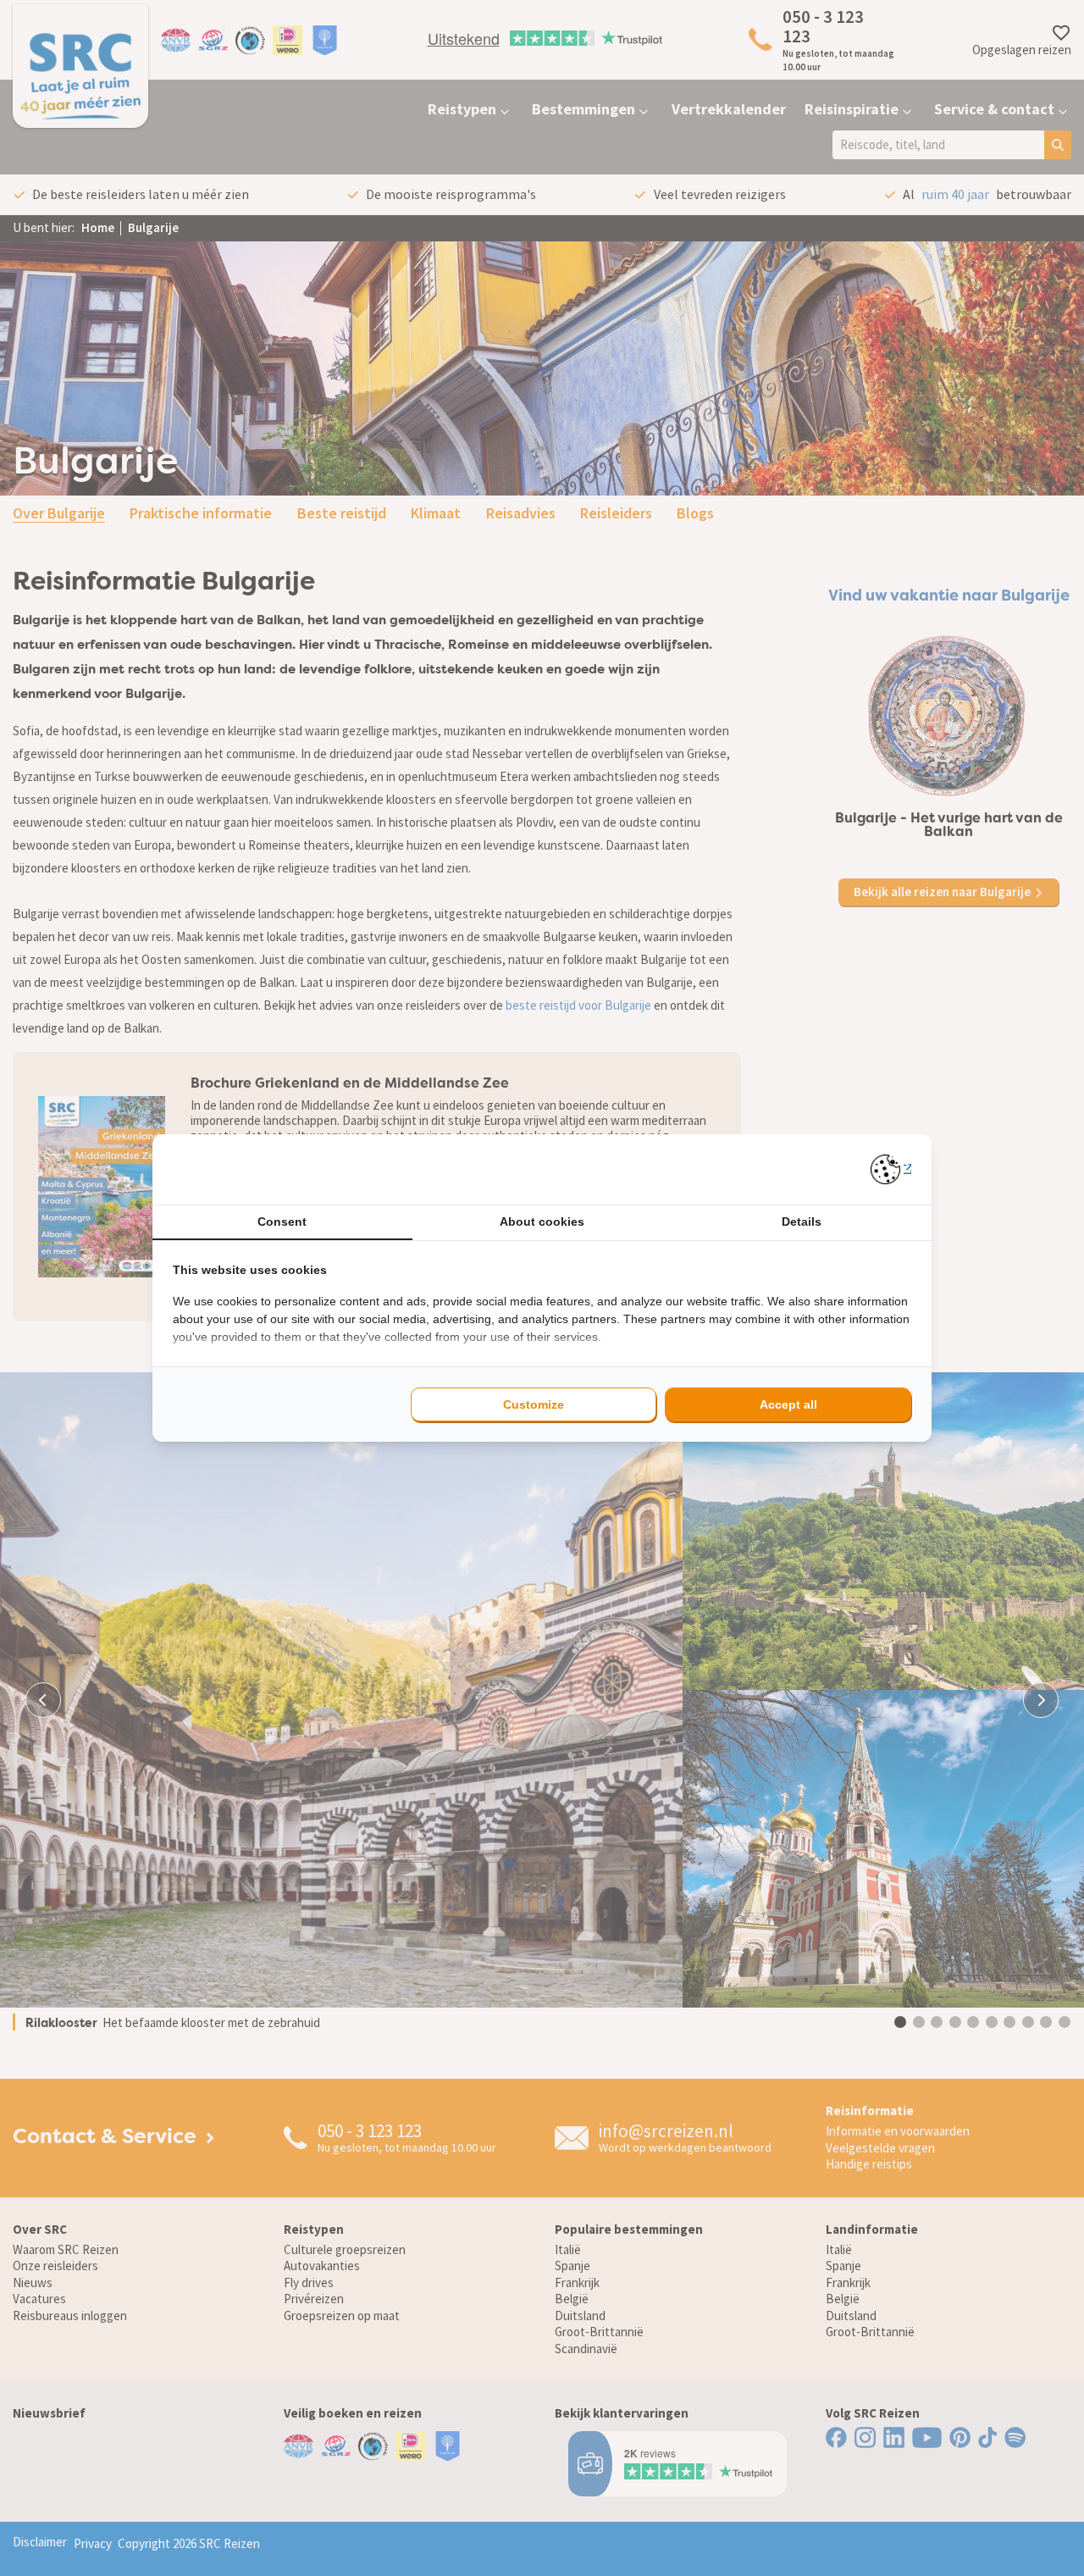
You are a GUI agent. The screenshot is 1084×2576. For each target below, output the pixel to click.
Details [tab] (802, 1222)
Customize (534, 1404)
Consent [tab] (282, 1222)
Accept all (788, 1404)
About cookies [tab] (542, 1222)
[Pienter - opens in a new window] (891, 1169)
